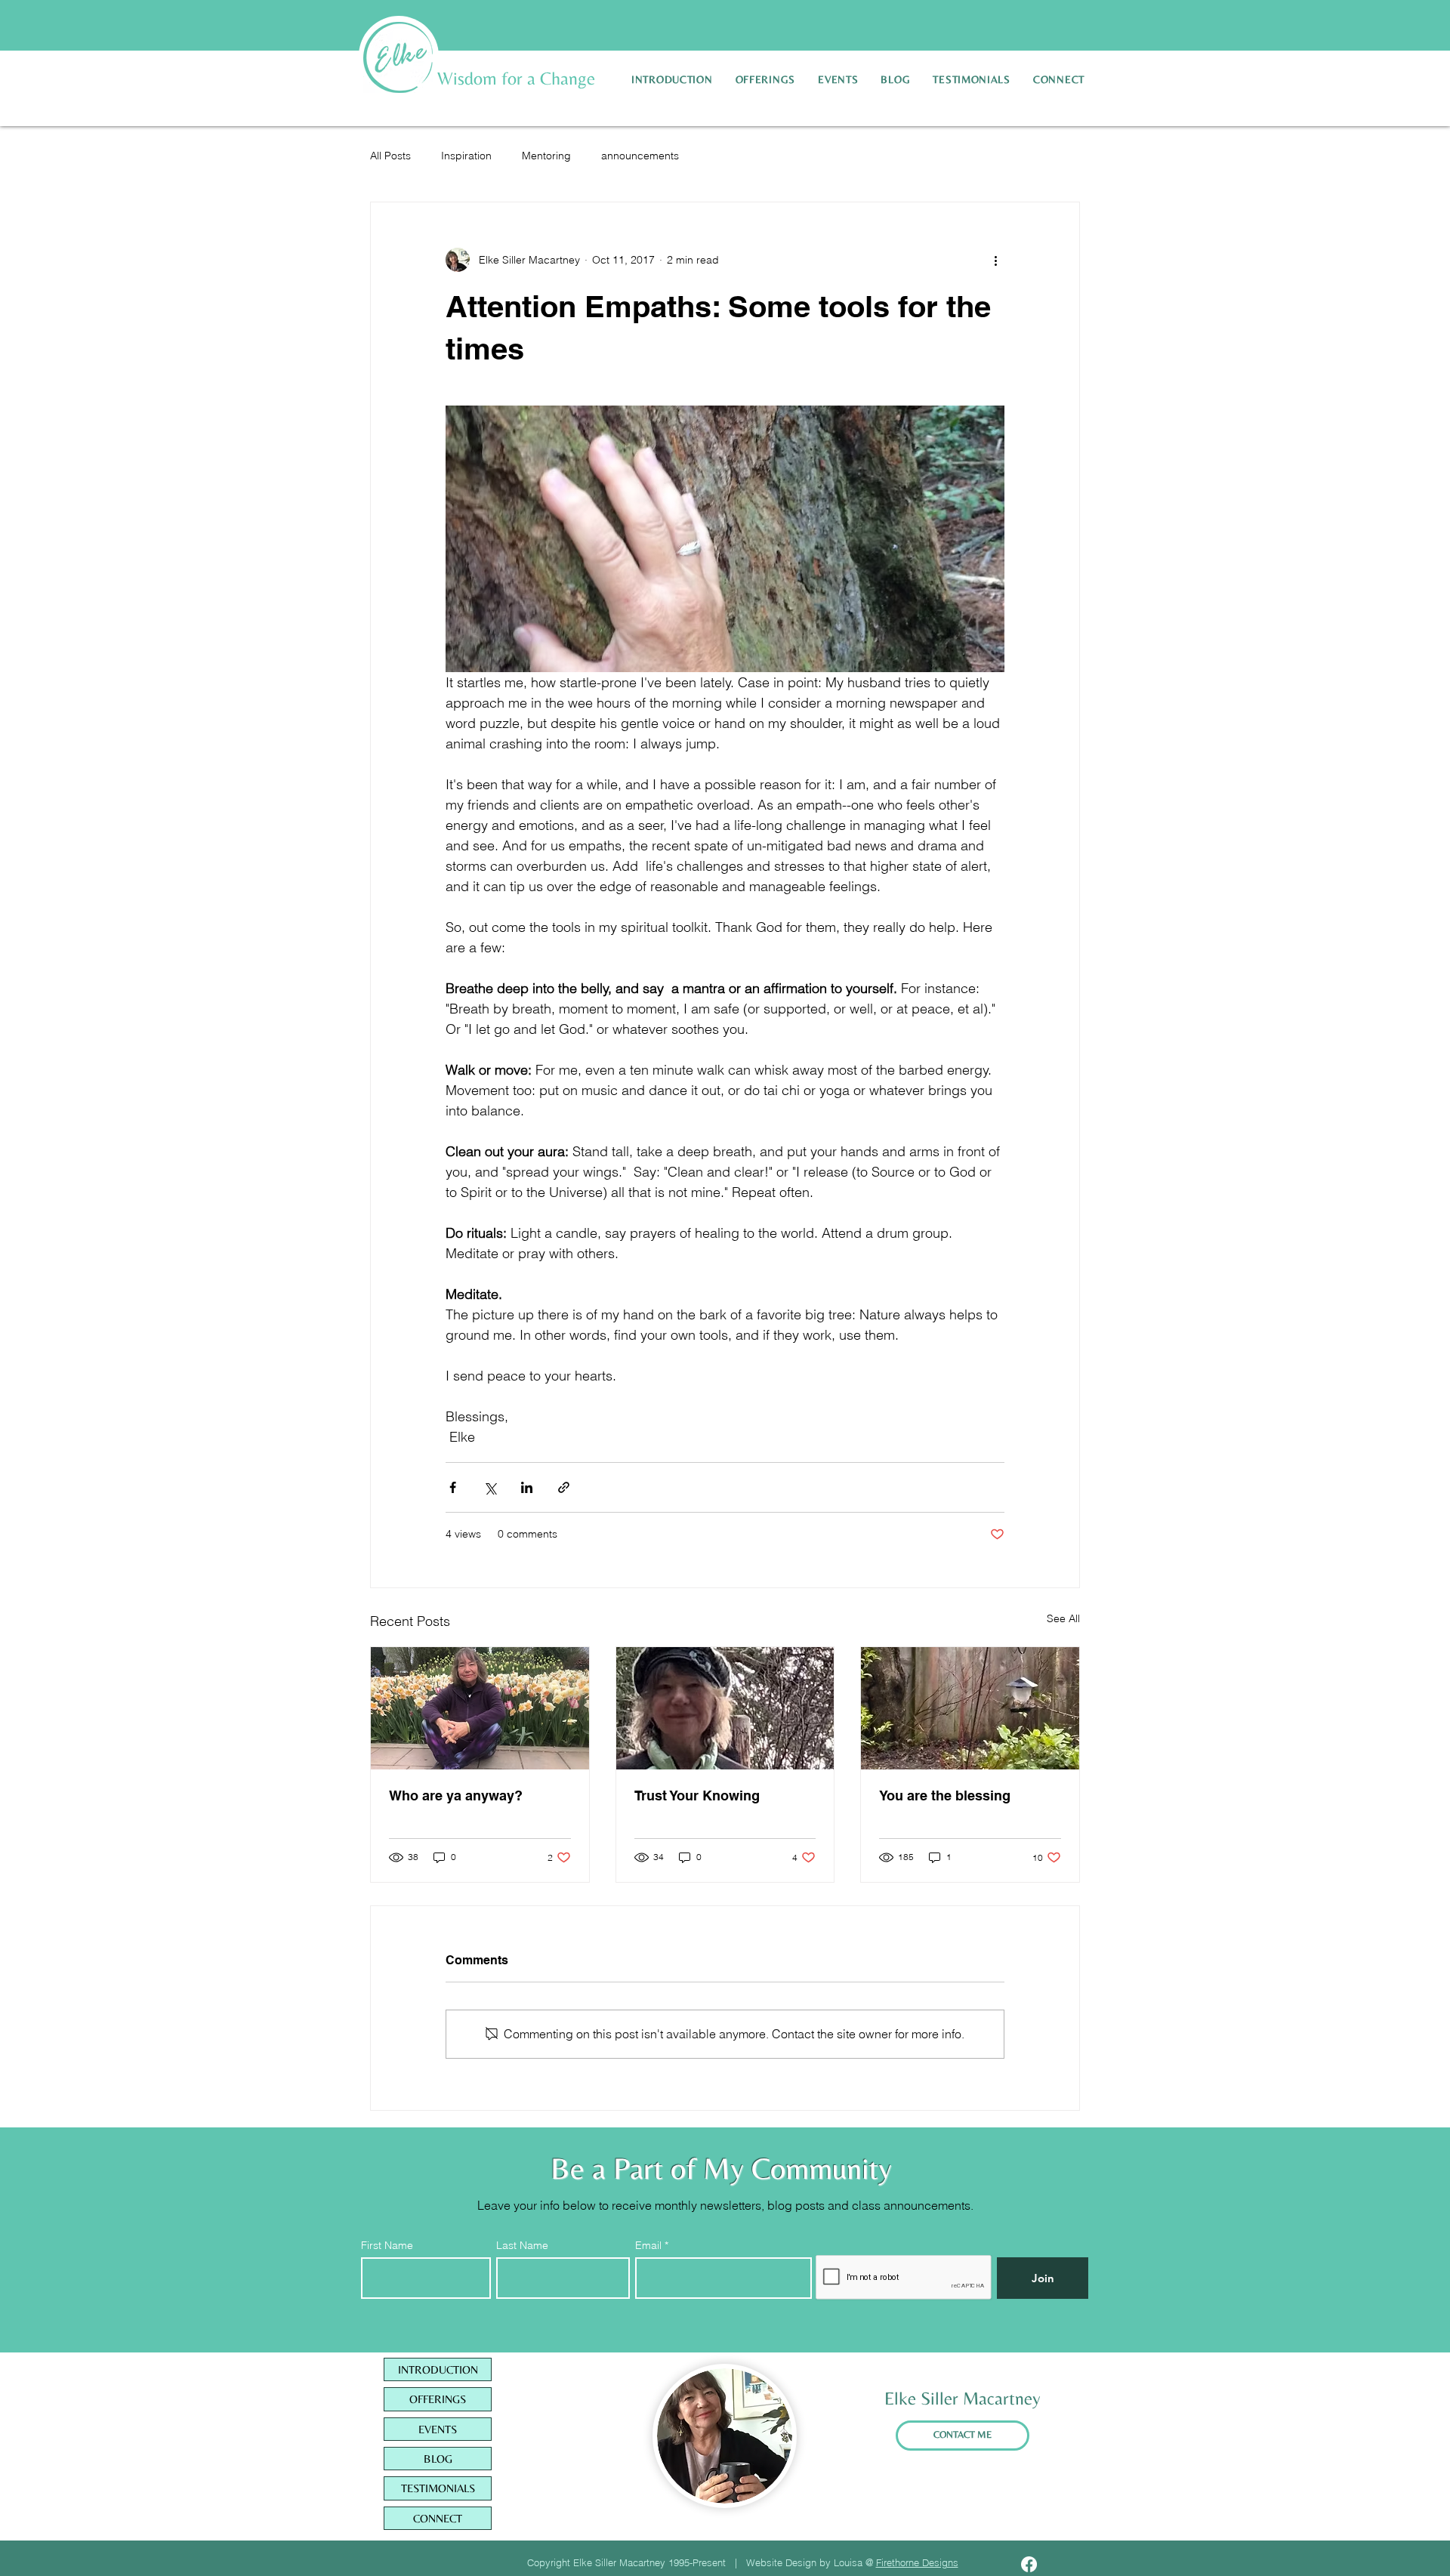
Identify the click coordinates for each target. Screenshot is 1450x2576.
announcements (640, 156)
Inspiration (466, 156)
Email (650, 2245)
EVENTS (438, 2429)
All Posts (390, 156)
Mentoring (546, 156)
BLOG (438, 2459)
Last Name (522, 2245)
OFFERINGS (438, 2399)
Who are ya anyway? (456, 1795)
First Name (387, 2245)
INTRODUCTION (438, 2369)
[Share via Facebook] (453, 1487)
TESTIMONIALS (438, 2488)
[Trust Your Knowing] (725, 1708)
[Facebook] (1029, 2564)
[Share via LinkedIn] (527, 1487)
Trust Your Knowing (697, 1795)
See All (1063, 1618)
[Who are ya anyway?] (480, 1708)
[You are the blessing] (970, 1708)
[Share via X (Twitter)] (490, 1487)
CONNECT (438, 2518)
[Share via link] (564, 1487)
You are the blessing (945, 1795)
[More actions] (995, 260)
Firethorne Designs (917, 2562)
